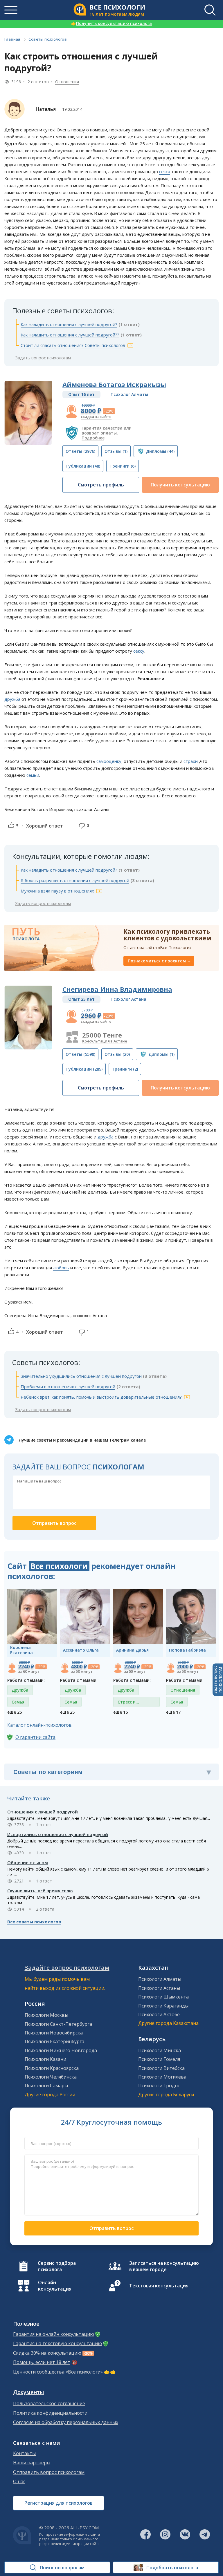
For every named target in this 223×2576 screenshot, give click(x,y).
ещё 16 (121, 1712)
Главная (12, 39)
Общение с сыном (28, 1862)
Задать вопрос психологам (43, 358)
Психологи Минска (160, 2050)
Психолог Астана (128, 999)
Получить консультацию (180, 485)
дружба (12, 699)
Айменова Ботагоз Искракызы (114, 384)
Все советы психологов (34, 1922)
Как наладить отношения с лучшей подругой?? (70, 335)
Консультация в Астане (105, 1041)
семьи (33, 775)
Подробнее (93, 438)
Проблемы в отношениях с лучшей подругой (68, 1386)
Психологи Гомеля (159, 2059)
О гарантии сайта (35, 1737)
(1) (116, 451)
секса (165, 171)
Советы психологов (48, 39)
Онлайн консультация (55, 2286)
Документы (28, 2392)
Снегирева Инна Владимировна (117, 989)
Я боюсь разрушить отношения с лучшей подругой (75, 880)
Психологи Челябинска (51, 2077)
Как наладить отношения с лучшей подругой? (69, 324)
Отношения (67, 82)
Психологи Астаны (159, 1988)
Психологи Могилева (162, 2077)
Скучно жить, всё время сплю (40, 1891)
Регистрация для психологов (59, 2503)
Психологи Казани (45, 2059)
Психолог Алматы (129, 394)
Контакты (24, 2453)
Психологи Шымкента (163, 1997)
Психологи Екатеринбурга (54, 2041)
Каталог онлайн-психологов (39, 1725)
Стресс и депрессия (128, 1703)
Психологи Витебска (161, 2068)
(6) (123, 466)
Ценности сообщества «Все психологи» (58, 2372)
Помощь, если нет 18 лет (42, 2362)
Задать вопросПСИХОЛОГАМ (218, 1680)
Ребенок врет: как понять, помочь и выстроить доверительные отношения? (101, 1397)
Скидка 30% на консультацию (47, 2353)
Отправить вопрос (111, 2228)
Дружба (20, 1690)
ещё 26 (15, 1712)
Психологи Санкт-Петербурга (58, 2024)
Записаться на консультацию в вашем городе (164, 2266)
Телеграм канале (127, 1440)
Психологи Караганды (163, 2006)
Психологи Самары (46, 2086)
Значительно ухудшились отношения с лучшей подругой (81, 1376)
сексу (139, 651)
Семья (18, 1702)
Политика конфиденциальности (50, 2413)
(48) (83, 466)
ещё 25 (67, 1712)
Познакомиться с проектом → (159, 961)
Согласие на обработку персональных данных (66, 2422)
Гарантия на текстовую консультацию (57, 2344)
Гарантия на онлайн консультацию (54, 2334)
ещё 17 (173, 1712)
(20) (117, 1054)
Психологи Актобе (159, 2014)
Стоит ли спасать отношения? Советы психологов (73, 345)
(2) (125, 1069)
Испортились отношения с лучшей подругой (58, 1834)
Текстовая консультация (159, 2286)
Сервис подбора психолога (57, 2266)
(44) (160, 451)
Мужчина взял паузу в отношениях (57, 891)
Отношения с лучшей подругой (43, 1812)
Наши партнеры (32, 2463)
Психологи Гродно (159, 2086)
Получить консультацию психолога (111, 23)
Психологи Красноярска (52, 2068)
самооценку (109, 761)
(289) (84, 1069)
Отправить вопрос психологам (49, 2472)
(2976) (80, 451)
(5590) (80, 1054)
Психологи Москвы (46, 2015)
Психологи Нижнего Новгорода (61, 2050)
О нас (19, 2482)
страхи (191, 761)
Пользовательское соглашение (49, 2404)
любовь (61, 1268)
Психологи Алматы (160, 1979)
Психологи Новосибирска (54, 2033)
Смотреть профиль (101, 485)
